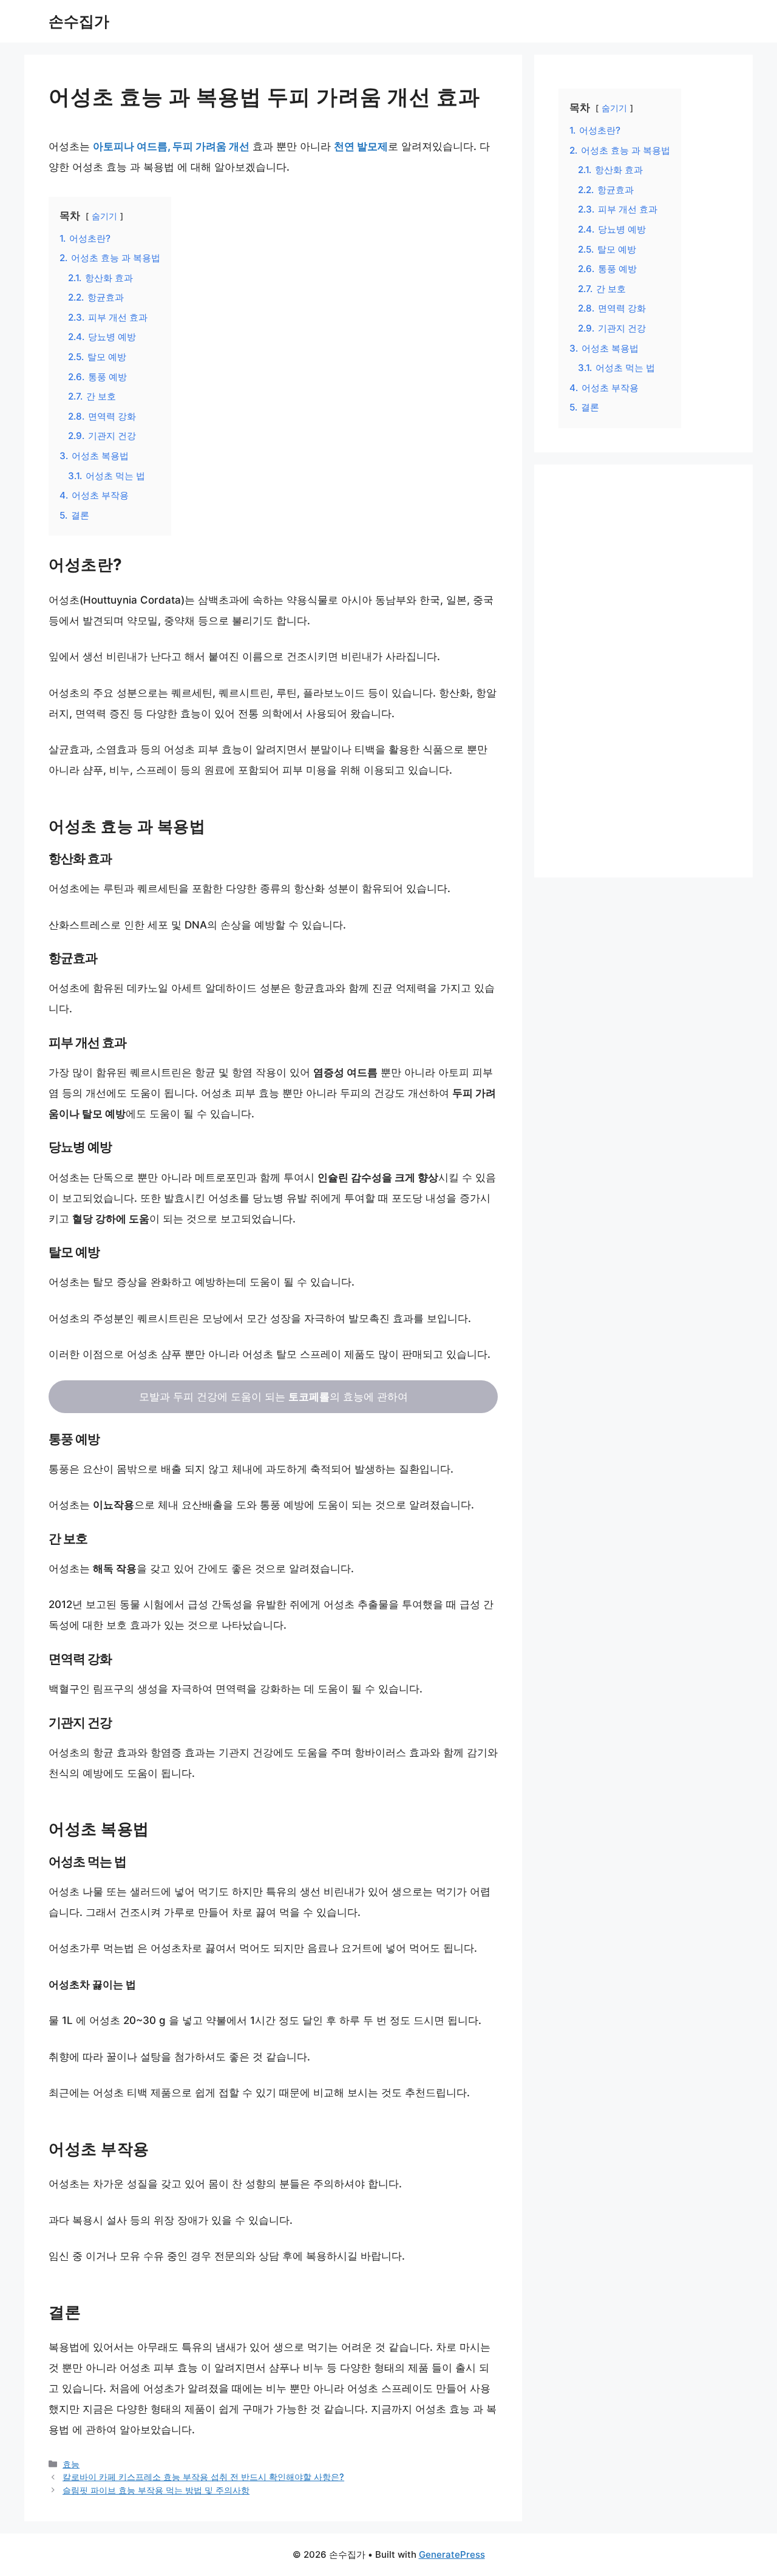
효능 (71, 2464)
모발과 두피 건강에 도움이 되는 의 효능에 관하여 (273, 1397)
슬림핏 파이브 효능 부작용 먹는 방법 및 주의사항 (156, 2490)
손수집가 (79, 21)
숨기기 (104, 216)
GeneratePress (452, 2554)
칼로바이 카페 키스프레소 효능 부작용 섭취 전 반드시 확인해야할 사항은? (203, 2477)
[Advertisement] (643, 671)
